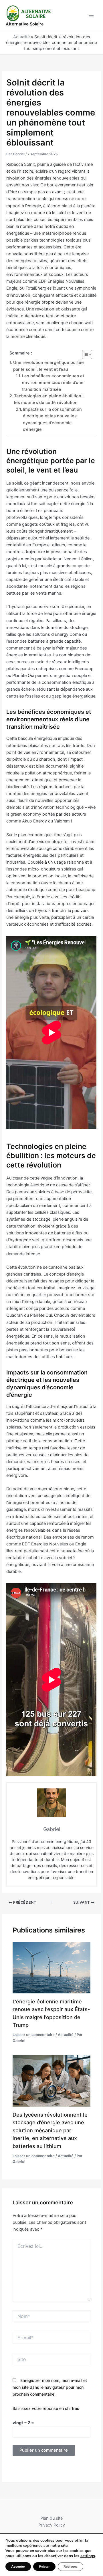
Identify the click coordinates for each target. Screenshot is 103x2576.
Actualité (21, 37)
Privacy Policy (52, 2525)
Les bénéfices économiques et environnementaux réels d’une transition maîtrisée (53, 383)
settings (88, 2556)
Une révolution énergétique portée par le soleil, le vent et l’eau (48, 366)
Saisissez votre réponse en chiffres (46, 2408)
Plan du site (51, 2518)
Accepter (18, 2567)
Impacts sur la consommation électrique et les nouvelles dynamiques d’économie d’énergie (52, 419)
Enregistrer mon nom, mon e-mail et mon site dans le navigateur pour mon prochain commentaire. (50, 2387)
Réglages (71, 2567)
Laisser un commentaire (34, 2035)
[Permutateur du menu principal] (91, 15)
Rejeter (44, 2567)
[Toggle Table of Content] (84, 354)
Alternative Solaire (25, 24)
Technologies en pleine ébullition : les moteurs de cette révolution (49, 399)
